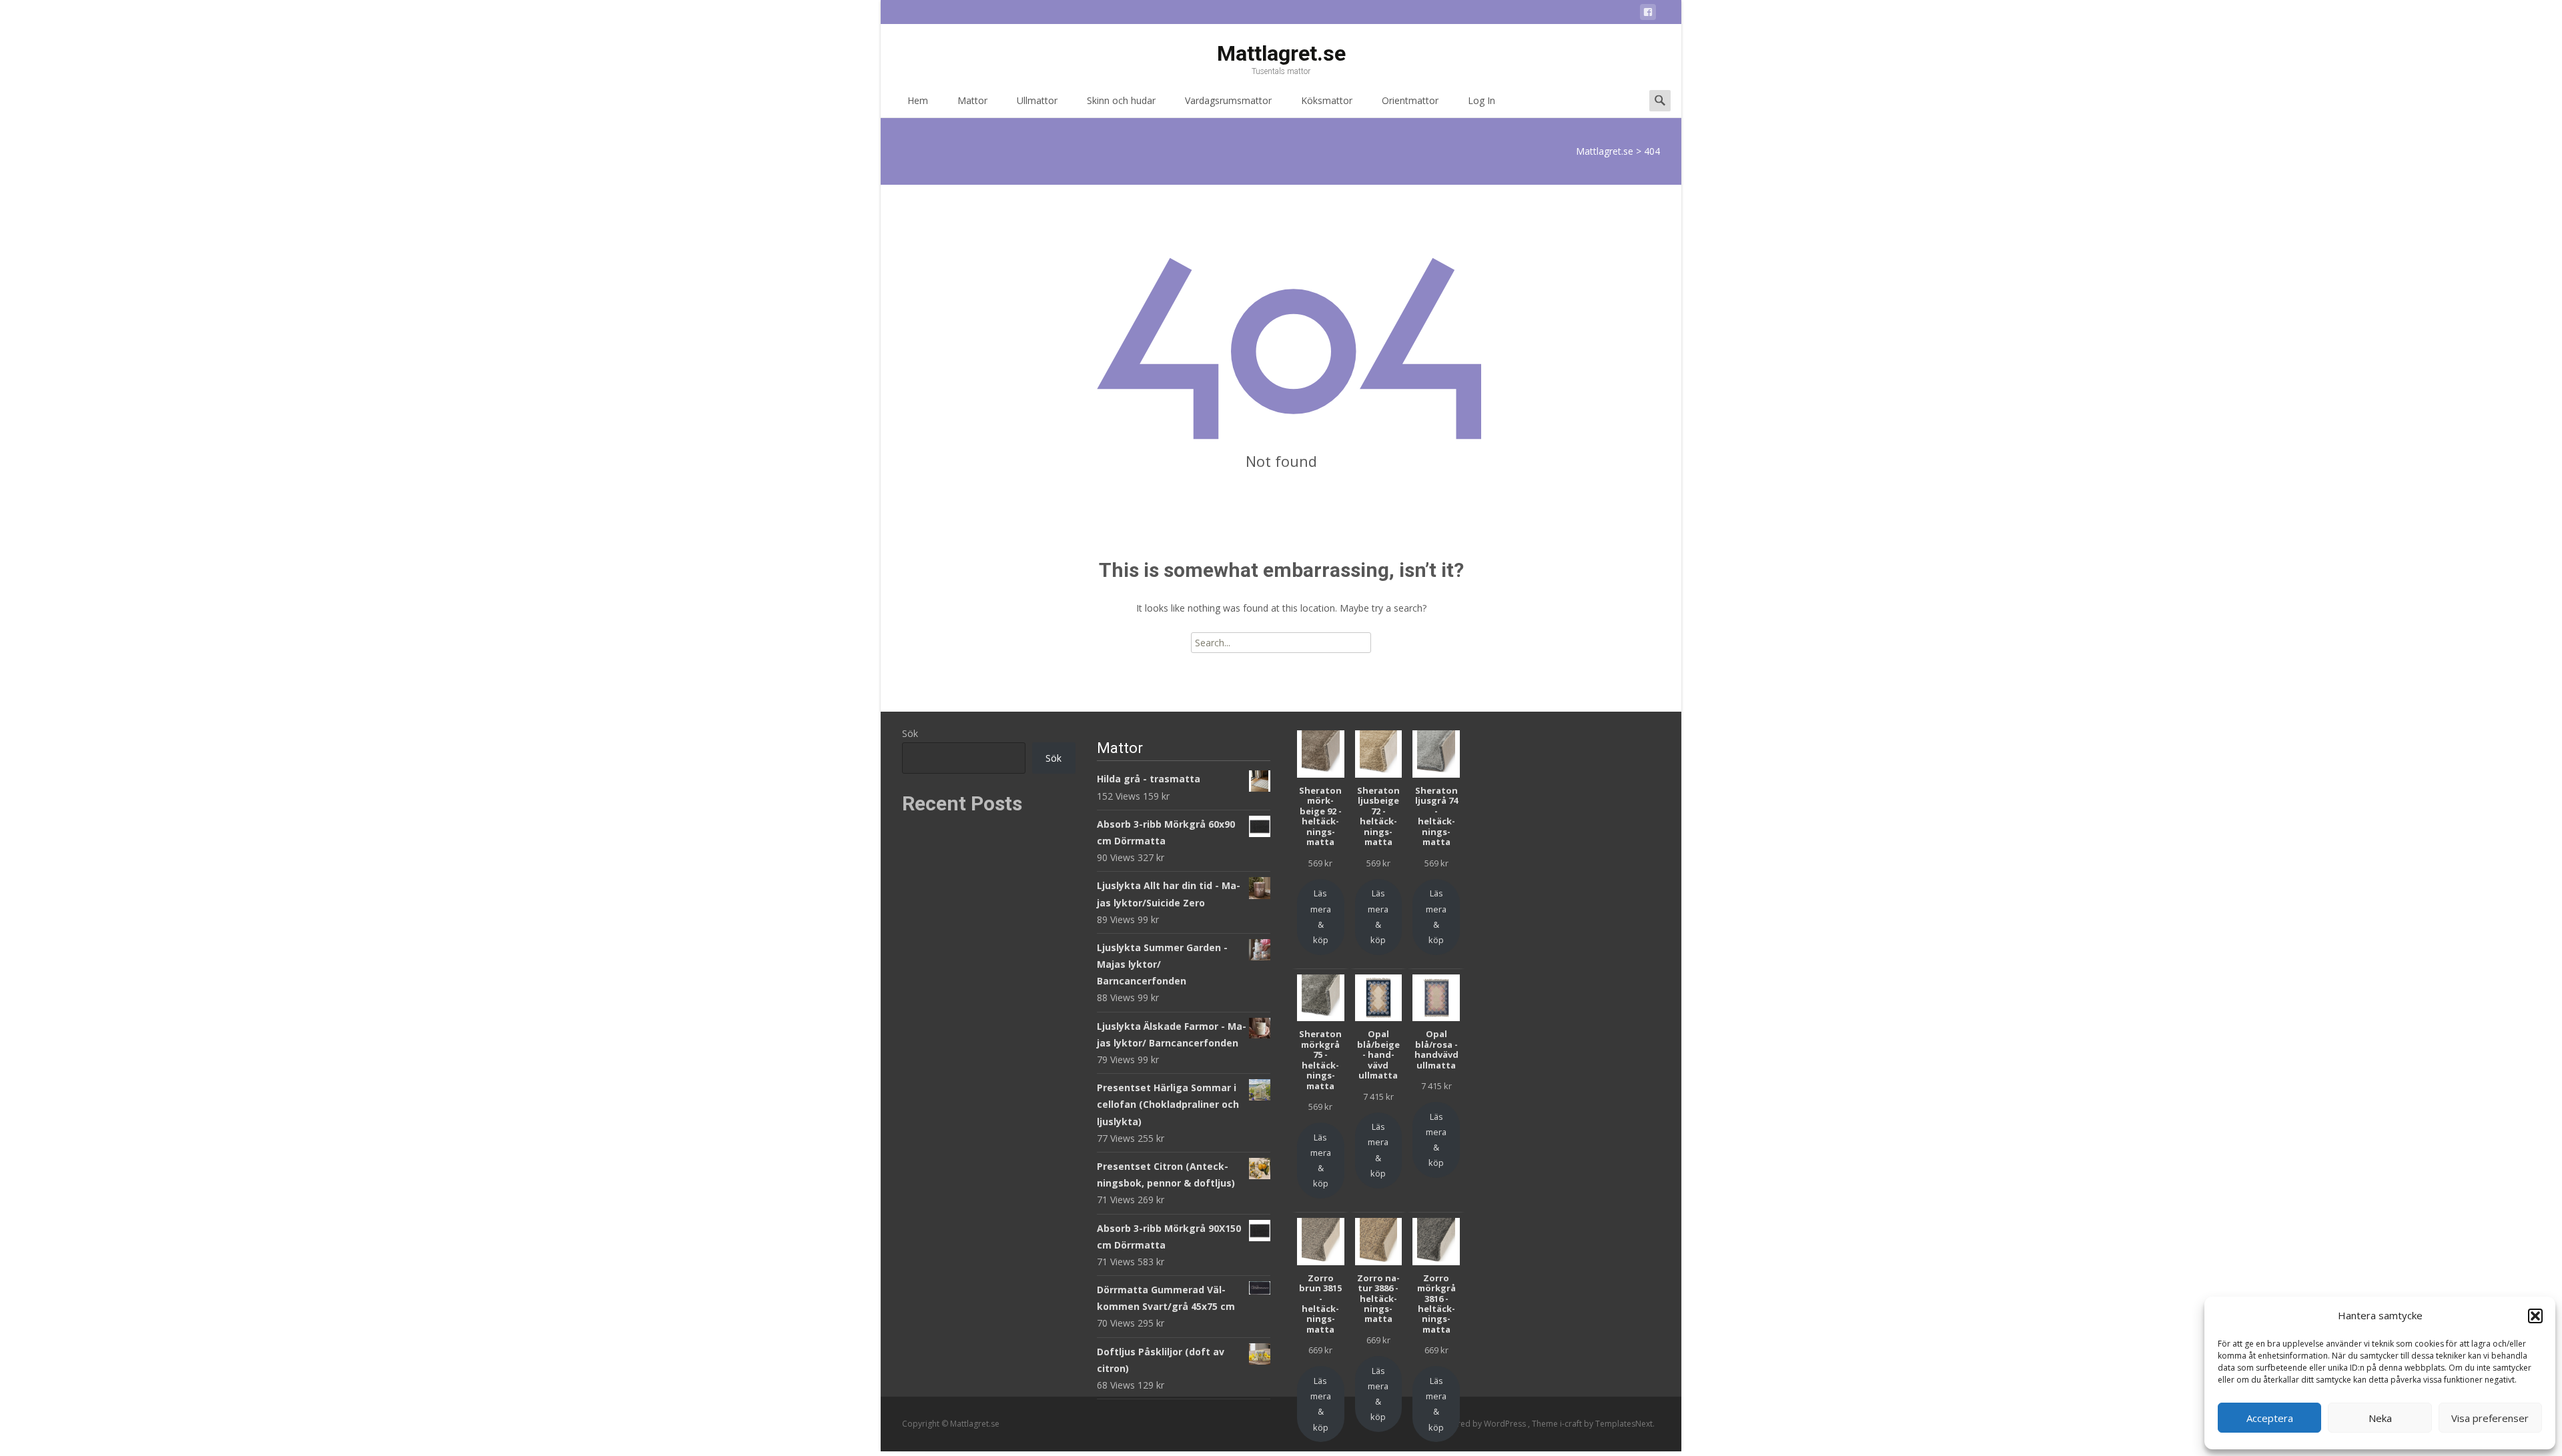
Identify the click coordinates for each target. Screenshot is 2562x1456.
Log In (1481, 100)
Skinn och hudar (1121, 100)
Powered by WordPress (1482, 1424)
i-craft (1572, 1424)
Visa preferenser (2490, 1418)
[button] (2535, 1316)
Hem (918, 100)
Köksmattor (1327, 100)
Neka (2380, 1418)
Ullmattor (1037, 100)
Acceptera (2270, 1418)
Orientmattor (1410, 100)
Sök (910, 733)
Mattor (972, 100)
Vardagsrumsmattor (1228, 100)
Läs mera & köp (1321, 916)
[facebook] (1648, 14)
